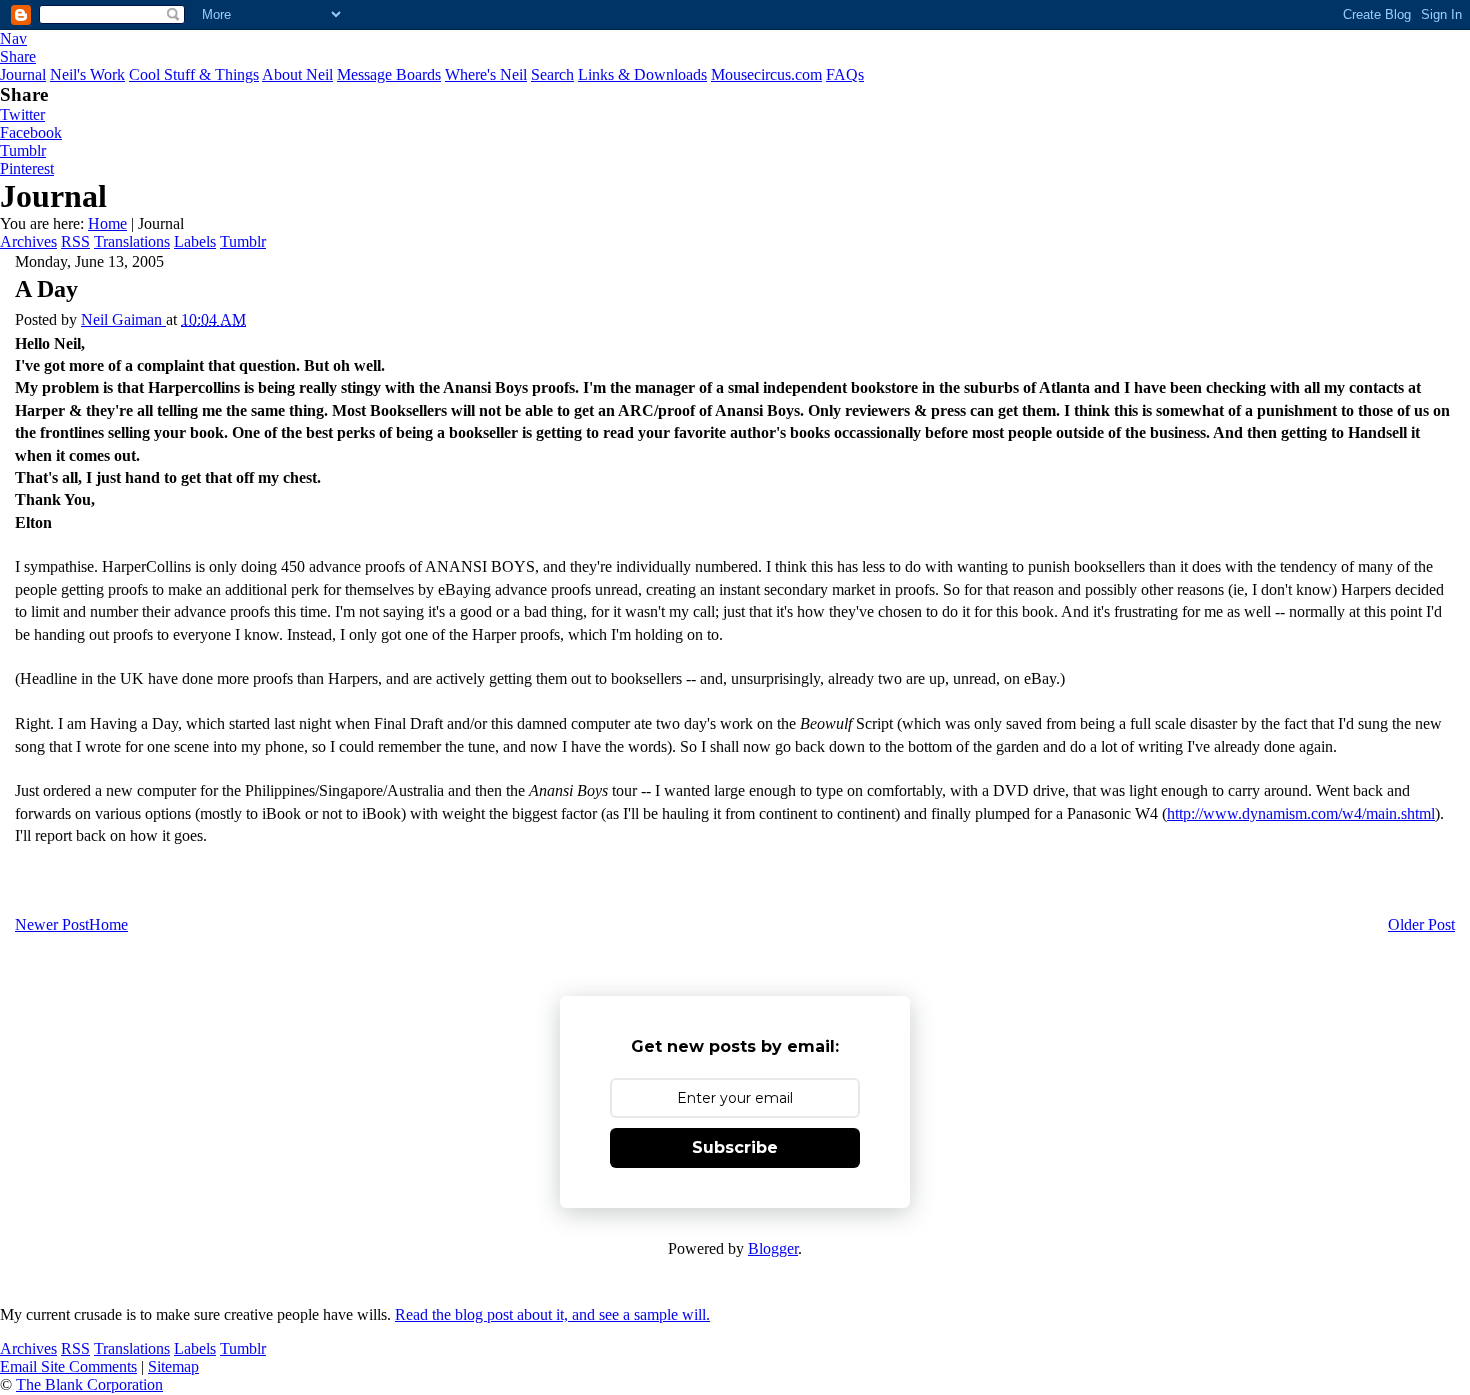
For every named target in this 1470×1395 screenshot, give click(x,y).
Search (552, 74)
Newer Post (52, 924)
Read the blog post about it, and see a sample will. (552, 1314)
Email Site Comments (68, 1366)
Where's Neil (486, 74)
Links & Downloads (642, 74)
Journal (23, 74)
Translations (132, 241)
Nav (13, 38)
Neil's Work (87, 74)
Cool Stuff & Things (194, 74)
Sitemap (173, 1366)
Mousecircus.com (766, 74)
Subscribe (735, 1147)
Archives (28, 241)
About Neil (297, 74)
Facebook (31, 132)
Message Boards (389, 74)
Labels (195, 241)
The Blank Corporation (89, 1384)
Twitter (22, 114)
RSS (75, 241)
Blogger (773, 1248)
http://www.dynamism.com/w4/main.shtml (1301, 813)
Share (18, 56)
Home (107, 223)
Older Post (1421, 924)
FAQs (845, 74)
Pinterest (27, 168)
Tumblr (23, 150)
